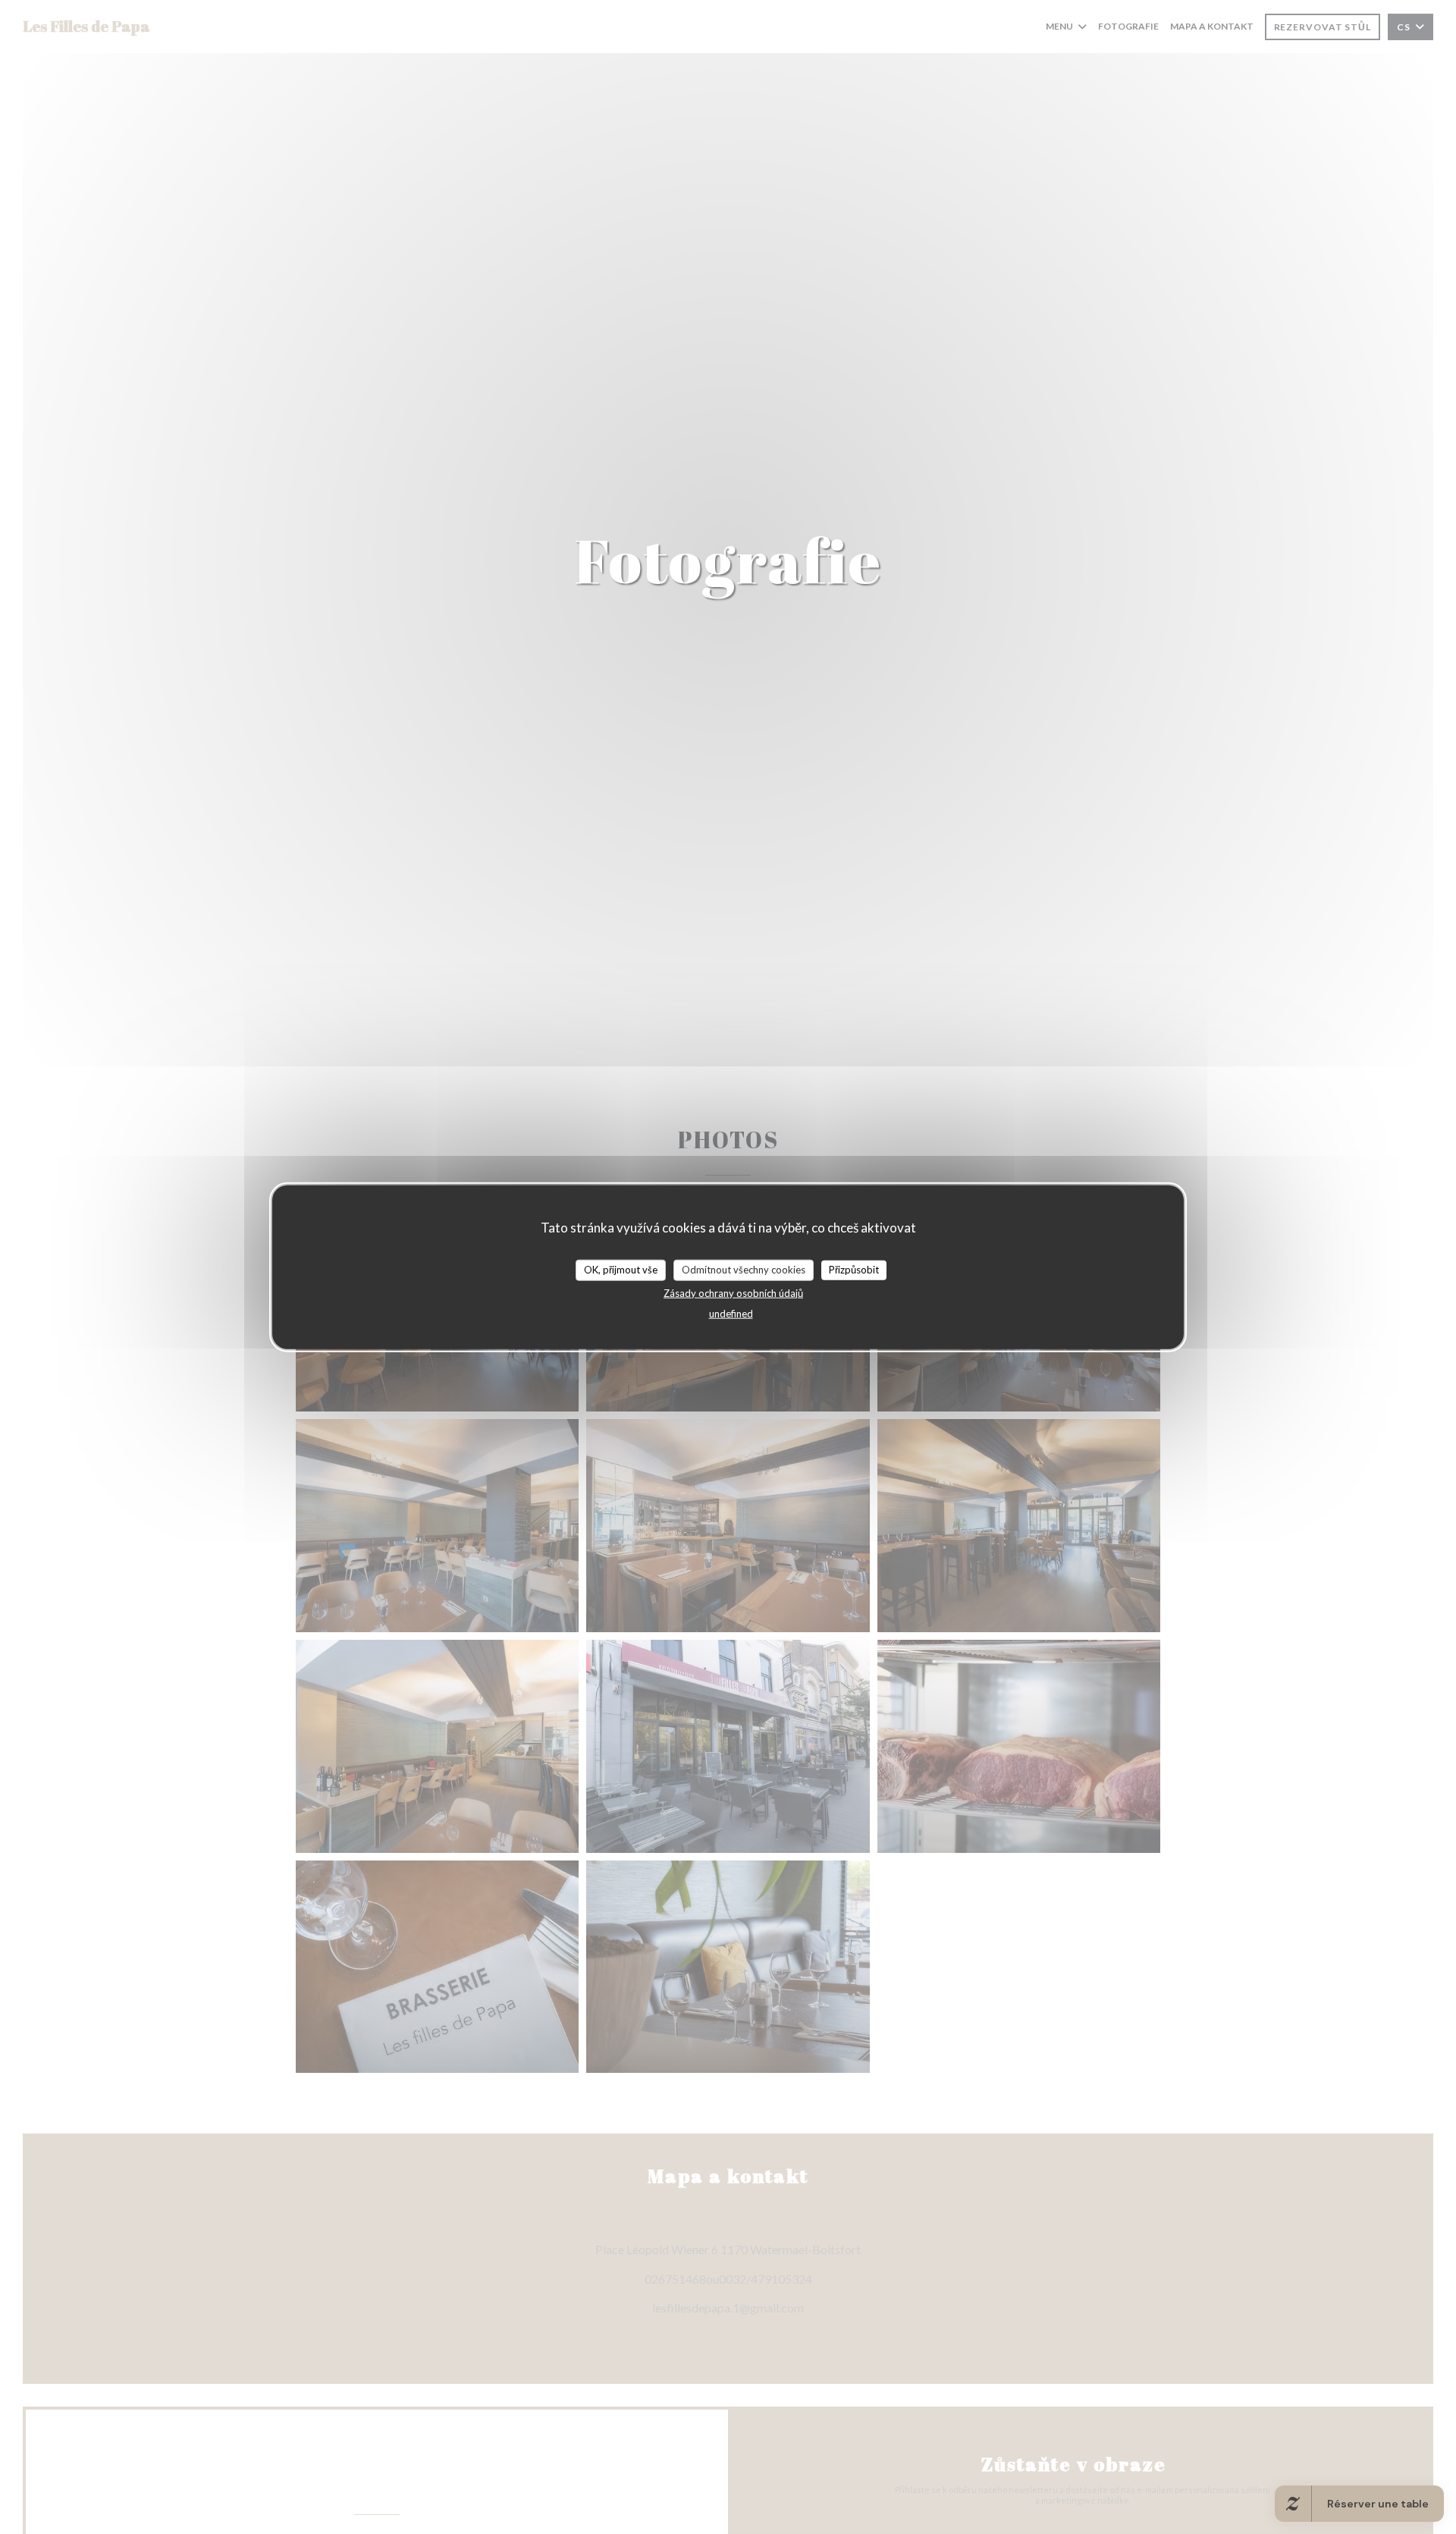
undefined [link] (731, 1313)
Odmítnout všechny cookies (744, 1269)
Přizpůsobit (854, 1269)
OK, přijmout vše (621, 1269)
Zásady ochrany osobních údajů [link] (733, 1292)
